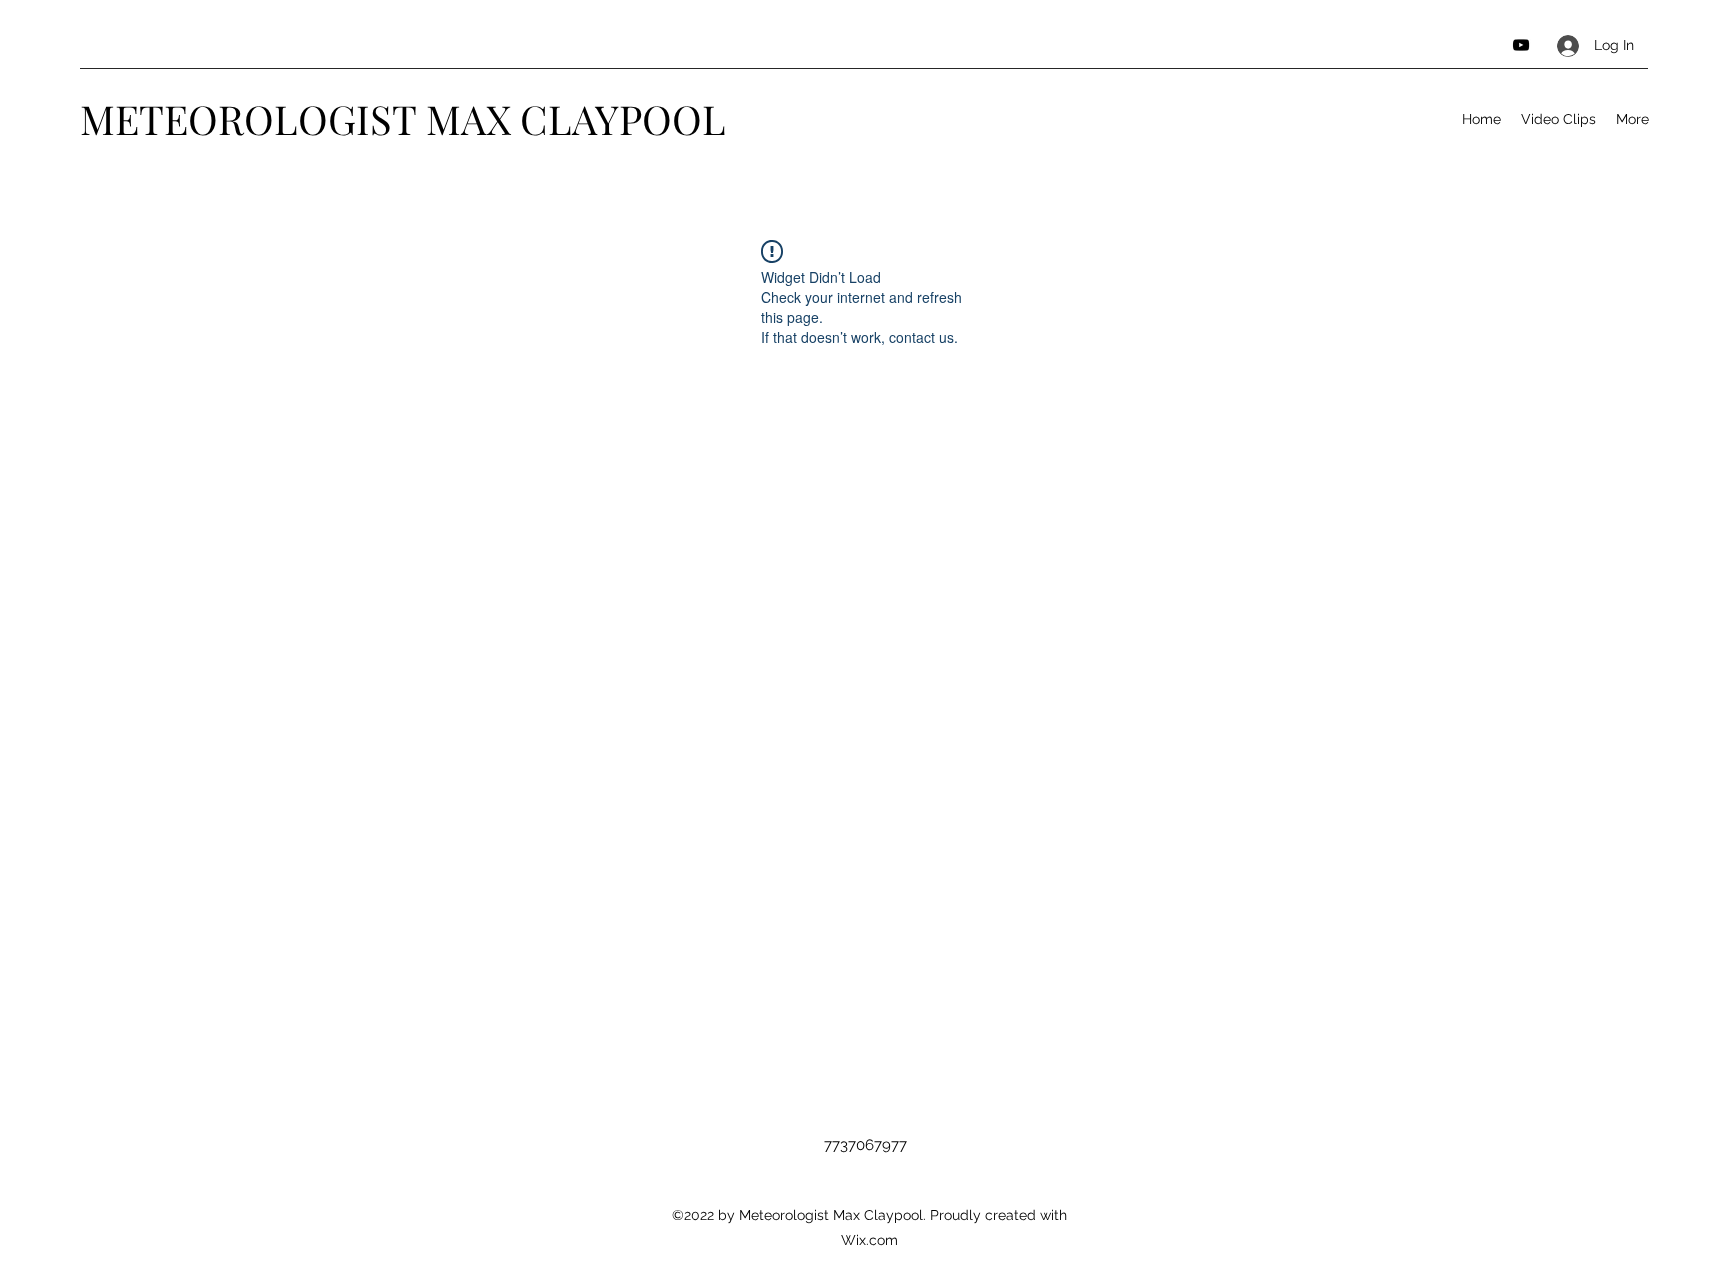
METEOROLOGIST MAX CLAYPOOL (403, 118)
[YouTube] (1521, 45)
